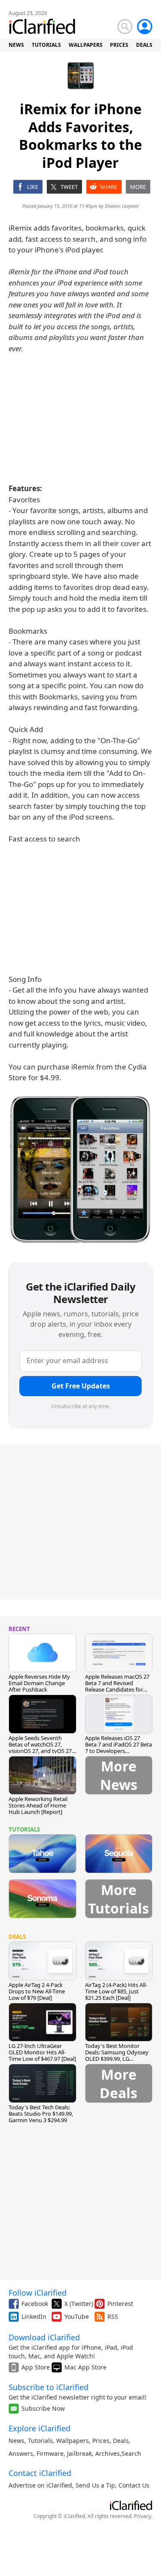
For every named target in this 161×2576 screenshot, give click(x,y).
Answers (21, 2453)
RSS (113, 2316)
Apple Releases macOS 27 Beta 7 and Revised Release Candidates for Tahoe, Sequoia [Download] (117, 1689)
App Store (36, 2367)
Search (131, 2453)
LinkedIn (34, 2316)
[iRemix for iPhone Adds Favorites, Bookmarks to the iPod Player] (80, 1168)
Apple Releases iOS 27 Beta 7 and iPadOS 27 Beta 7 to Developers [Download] (118, 1748)
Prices (101, 2441)
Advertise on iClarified (40, 2485)
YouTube (77, 2316)
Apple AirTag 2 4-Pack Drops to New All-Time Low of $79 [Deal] (37, 1991)
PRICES (119, 45)
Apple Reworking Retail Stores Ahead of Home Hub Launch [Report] (38, 1805)
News (17, 2441)
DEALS (144, 45)
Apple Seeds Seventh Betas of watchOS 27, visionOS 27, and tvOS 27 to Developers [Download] (42, 1748)
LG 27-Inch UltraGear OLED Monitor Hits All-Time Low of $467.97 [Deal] (42, 2052)
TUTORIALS (46, 45)
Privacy (143, 2516)
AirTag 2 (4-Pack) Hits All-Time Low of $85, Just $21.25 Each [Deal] (116, 1991)
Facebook (35, 2304)
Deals (121, 2441)
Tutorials (40, 2441)
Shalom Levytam (122, 206)
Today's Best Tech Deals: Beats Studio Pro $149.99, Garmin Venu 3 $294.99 (41, 2114)
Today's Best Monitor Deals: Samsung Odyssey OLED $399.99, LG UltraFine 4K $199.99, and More (117, 2059)
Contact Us (134, 2485)
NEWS (16, 45)
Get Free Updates (81, 1386)
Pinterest (120, 2304)
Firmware (50, 2453)
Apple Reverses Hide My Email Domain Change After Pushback (39, 1683)
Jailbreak (79, 2453)
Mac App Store (85, 2367)
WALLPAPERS (86, 45)
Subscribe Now (43, 2408)
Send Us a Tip (95, 2485)
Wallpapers (73, 2441)
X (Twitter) (79, 2304)
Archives (108, 2453)
